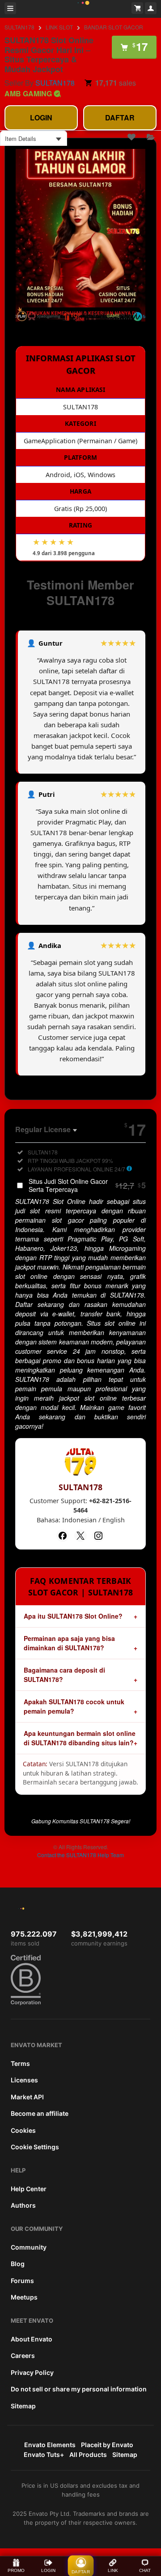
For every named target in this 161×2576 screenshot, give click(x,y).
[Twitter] (80, 1536)
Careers (23, 2355)
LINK (113, 2570)
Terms (20, 2063)
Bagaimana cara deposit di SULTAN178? (64, 1675)
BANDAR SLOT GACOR (114, 27)
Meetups (24, 2297)
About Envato (32, 2339)
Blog (18, 2264)
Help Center (29, 2189)
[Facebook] (63, 1536)
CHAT (145, 2570)
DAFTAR (120, 117)
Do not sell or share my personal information (79, 2389)
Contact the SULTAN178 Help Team (80, 1855)
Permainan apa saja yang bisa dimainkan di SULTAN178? (69, 1643)
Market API (27, 2097)
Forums (22, 2281)
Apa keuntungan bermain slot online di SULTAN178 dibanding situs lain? (80, 1738)
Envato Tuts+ (44, 2454)
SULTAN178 (19, 27)
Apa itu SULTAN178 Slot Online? (73, 1616)
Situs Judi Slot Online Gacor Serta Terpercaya (87, 1185)
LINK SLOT (59, 27)
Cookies (23, 2130)
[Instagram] (98, 1536)
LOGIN (41, 117)
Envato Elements (50, 2445)
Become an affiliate (40, 2113)
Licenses (24, 2080)
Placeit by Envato (107, 2445)
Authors (23, 2205)
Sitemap (23, 2406)
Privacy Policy (32, 2372)
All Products (88, 2454)
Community (29, 2247)
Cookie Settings (35, 2147)
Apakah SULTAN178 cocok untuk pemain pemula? (74, 1706)
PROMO (16, 2570)
